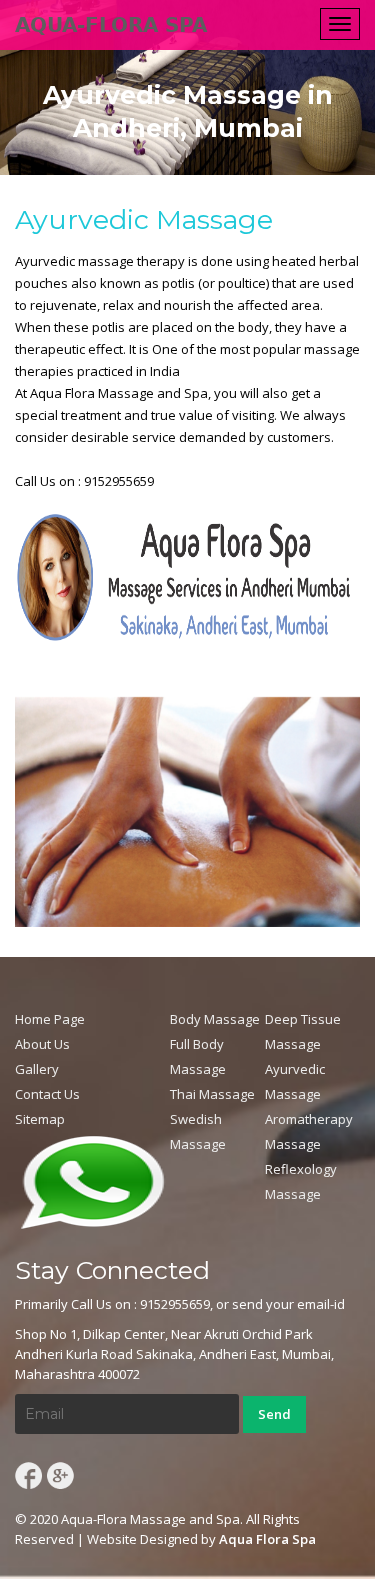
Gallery (37, 1069)
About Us (42, 1044)
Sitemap (40, 1119)
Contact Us (47, 1094)
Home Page (50, 1019)
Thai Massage (212, 1094)
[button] (92, 1180)
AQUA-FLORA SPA (111, 25)
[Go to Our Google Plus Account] (61, 1474)
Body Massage (215, 1019)
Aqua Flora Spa (267, 1539)
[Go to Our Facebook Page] (27, 1474)
